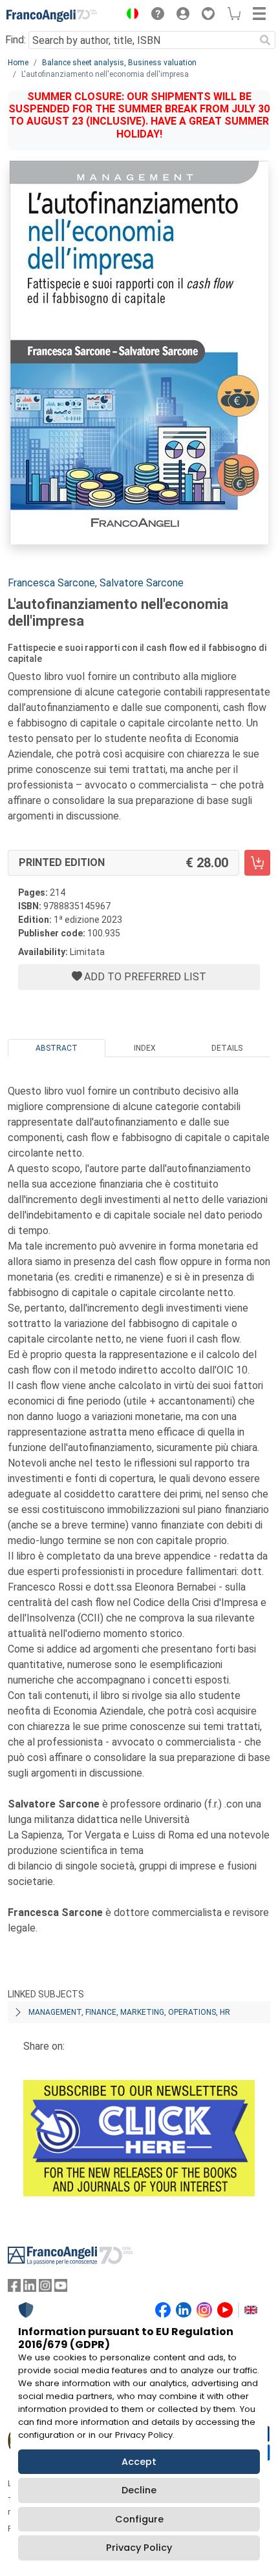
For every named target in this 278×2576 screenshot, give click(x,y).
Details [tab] (227, 1048)
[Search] (265, 40)
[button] (129, 15)
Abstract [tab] (57, 1048)
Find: (16, 40)
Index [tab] (145, 1048)
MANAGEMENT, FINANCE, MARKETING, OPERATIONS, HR (129, 2012)
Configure (139, 2519)
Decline (139, 2490)
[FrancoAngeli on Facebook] (14, 2288)
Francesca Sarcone (51, 583)
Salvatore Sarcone (142, 583)
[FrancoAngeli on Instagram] (45, 2288)
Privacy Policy (139, 2548)
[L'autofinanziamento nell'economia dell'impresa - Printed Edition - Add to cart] (257, 863)
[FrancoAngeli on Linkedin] (30, 2288)
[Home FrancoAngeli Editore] (52, 15)
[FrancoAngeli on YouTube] (61, 2288)
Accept (139, 2462)
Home (18, 63)
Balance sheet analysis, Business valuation (119, 63)
